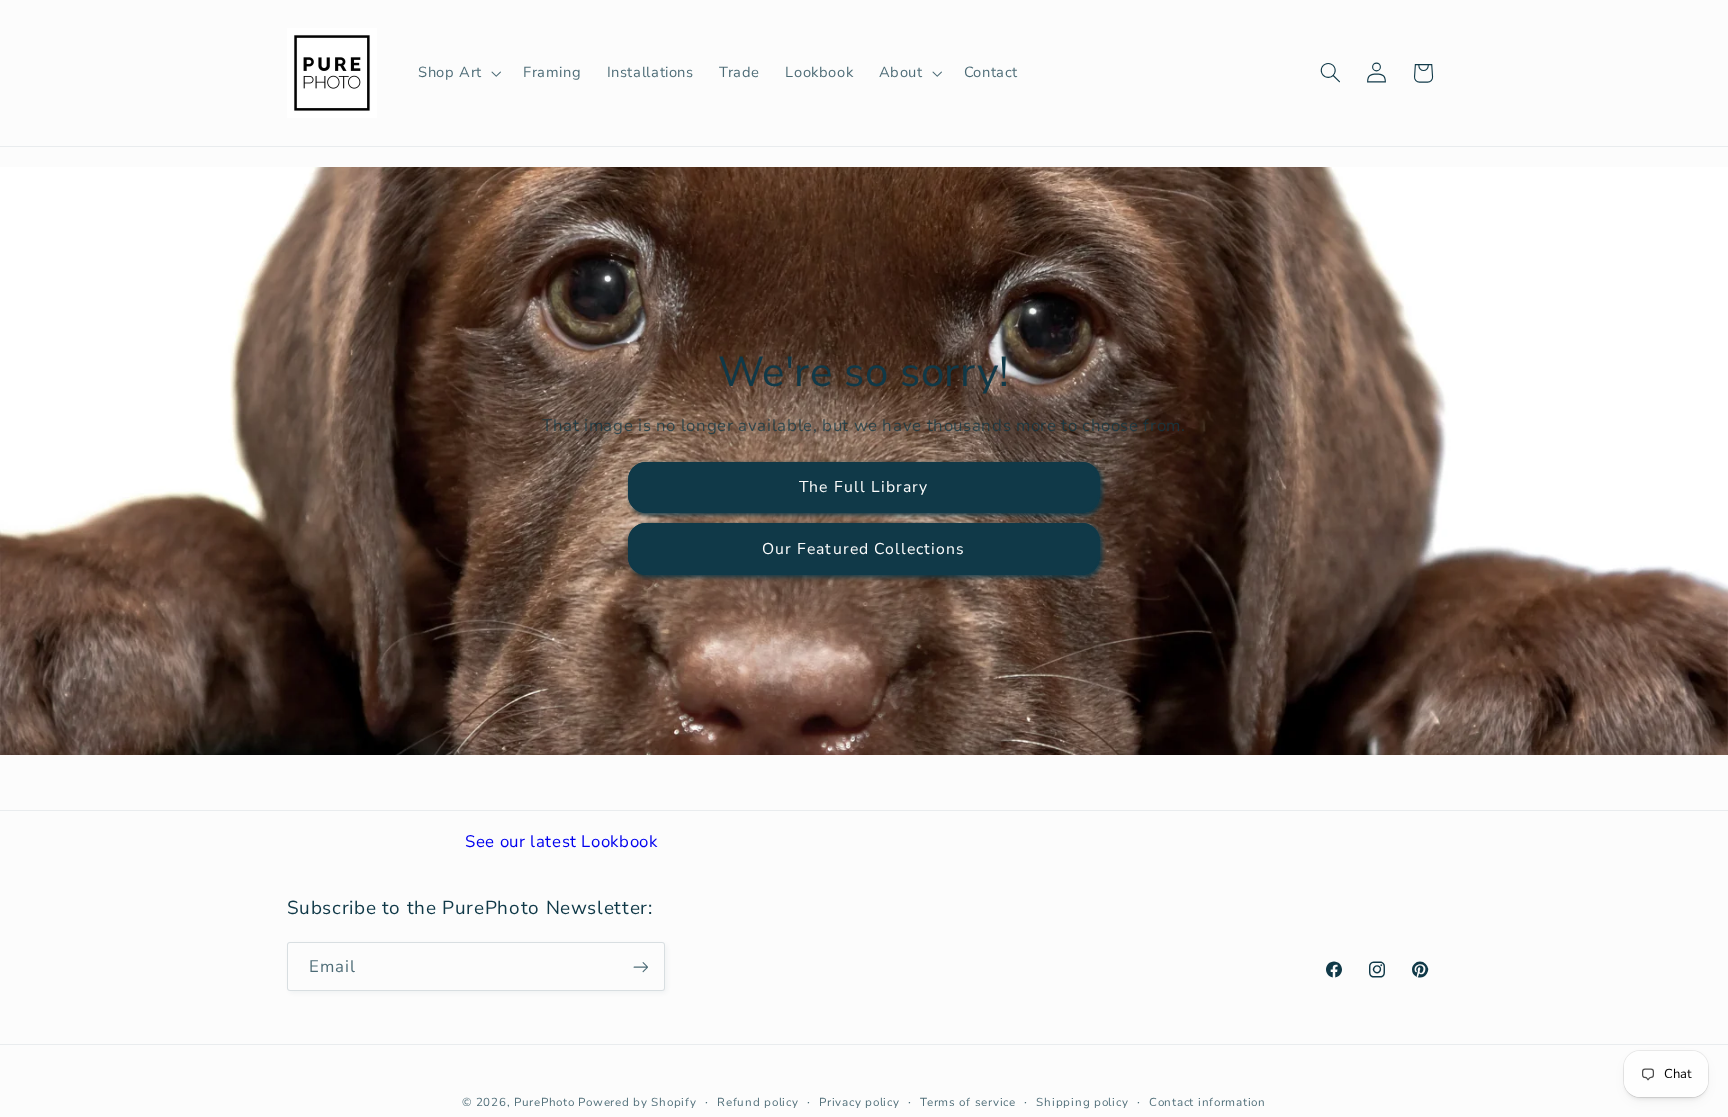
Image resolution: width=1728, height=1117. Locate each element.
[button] (457, 73)
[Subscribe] (640, 966)
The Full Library (864, 487)
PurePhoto (544, 1102)
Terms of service (968, 1102)
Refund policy (758, 1102)
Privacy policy (859, 1102)
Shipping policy (1082, 1102)
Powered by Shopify (637, 1102)
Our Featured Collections (863, 549)
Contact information (1207, 1102)
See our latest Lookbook (561, 841)
